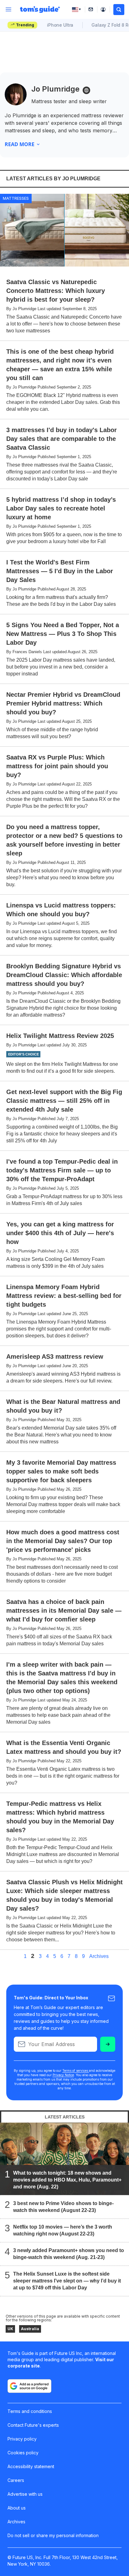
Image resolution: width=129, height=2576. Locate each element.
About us (17, 2508)
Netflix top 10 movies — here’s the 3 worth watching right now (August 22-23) (63, 2230)
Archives (99, 1956)
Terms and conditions (30, 2411)
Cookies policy (23, 2453)
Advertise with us (25, 2494)
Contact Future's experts (33, 2425)
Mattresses (16, 198)
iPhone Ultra (60, 25)
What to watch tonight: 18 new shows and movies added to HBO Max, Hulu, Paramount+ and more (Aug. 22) (67, 2180)
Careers (16, 2480)
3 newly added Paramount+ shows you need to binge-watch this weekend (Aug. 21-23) (69, 2254)
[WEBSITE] (86, 90)
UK (10, 2329)
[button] (119, 10)
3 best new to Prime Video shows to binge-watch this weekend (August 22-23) (63, 2207)
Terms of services (76, 2071)
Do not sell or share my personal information (53, 2535)
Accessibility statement (31, 2466)
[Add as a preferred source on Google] (29, 2386)
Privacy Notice (63, 2075)
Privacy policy (22, 2439)
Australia (30, 2329)
